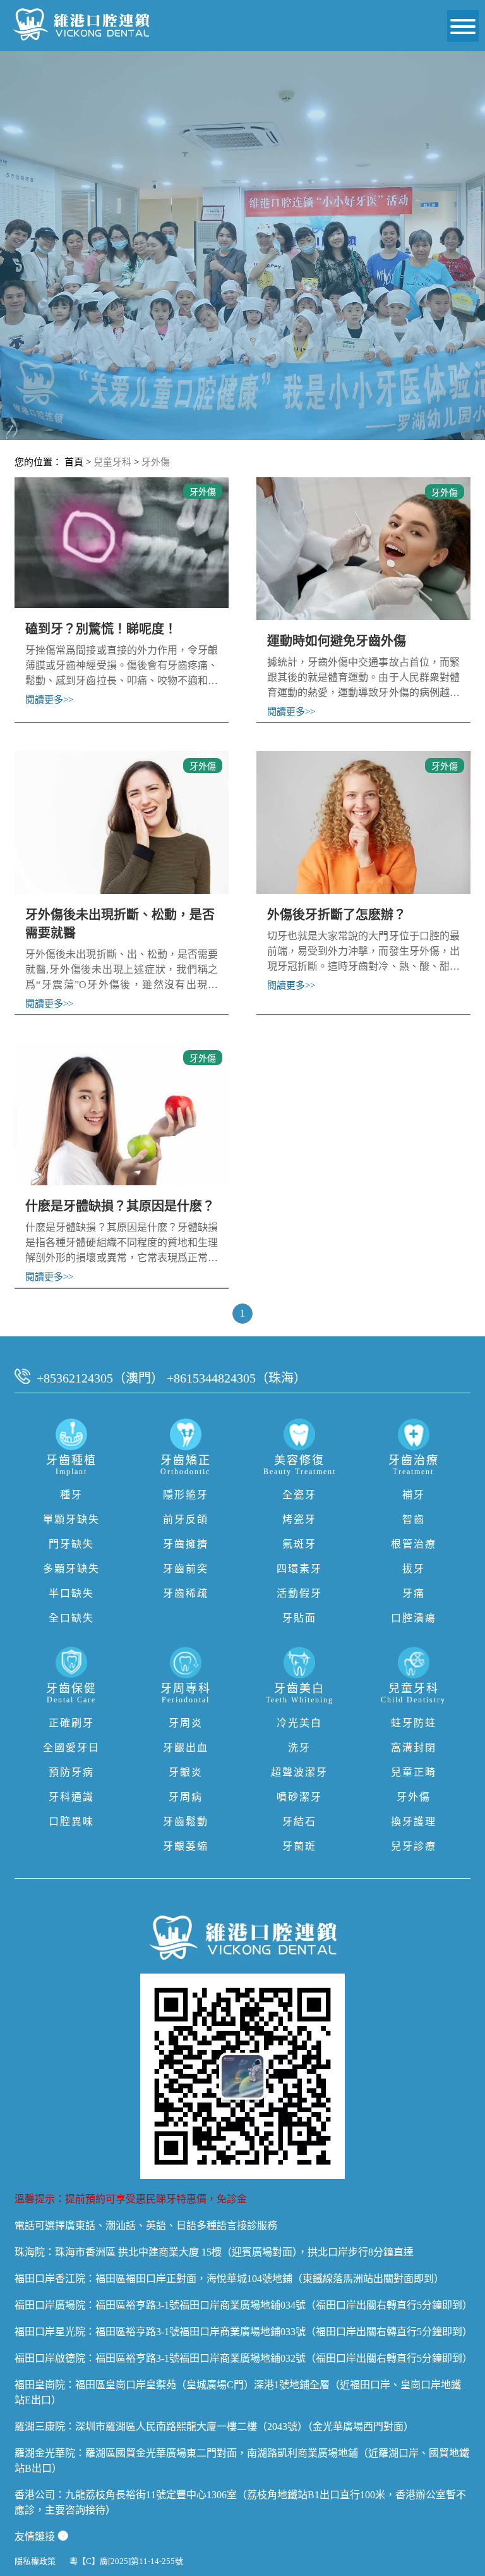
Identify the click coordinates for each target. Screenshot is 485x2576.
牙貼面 (299, 1618)
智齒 (414, 1519)
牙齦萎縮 (186, 1846)
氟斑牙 (299, 1544)
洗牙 (299, 1748)
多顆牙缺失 (71, 1569)
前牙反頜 (186, 1519)
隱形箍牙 (186, 1495)
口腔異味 (71, 1822)
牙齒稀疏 (186, 1593)
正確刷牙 (71, 1723)
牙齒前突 (186, 1569)
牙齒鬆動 (186, 1822)
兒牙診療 (414, 1846)
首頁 (74, 462)
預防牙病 (71, 1772)
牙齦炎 (186, 1772)
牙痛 (414, 1593)
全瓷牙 (299, 1495)
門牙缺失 (71, 1544)
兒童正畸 (414, 1772)
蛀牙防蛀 (414, 1723)
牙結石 (299, 1822)
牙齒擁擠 (186, 1544)
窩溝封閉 (414, 1748)
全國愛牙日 (71, 1748)
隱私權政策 (35, 2561)
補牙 (414, 1495)
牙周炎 (186, 1723)
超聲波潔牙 (299, 1772)
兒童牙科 (112, 462)
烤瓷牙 (299, 1519)
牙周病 (186, 1797)
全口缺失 (71, 1618)
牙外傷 (156, 462)
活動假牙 (299, 1593)
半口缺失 (71, 1593)
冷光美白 (299, 1723)
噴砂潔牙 (299, 1797)
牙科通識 (71, 1797)
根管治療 (414, 1544)
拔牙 (414, 1569)
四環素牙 (299, 1569)
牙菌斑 (299, 1846)
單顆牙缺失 (71, 1519)
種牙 (71, 1495)
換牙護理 (414, 1822)
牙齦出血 (186, 1748)
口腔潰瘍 (414, 1618)
